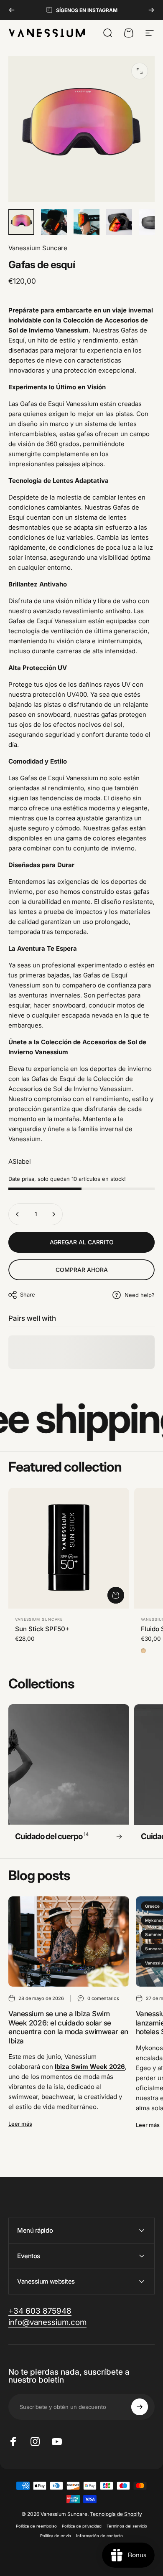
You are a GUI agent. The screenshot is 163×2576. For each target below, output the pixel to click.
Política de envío (56, 2536)
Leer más (20, 2124)
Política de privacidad (82, 2526)
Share (28, 1294)
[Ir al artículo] (21, 222)
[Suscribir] (140, 2407)
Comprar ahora (82, 1270)
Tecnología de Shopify (116, 2514)
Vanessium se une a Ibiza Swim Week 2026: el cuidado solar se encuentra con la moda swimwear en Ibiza (68, 2027)
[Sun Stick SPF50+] (69, 1548)
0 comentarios (103, 1998)
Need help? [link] (140, 1295)
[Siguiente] (151, 10)
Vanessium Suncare (38, 248)
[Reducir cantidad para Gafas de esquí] (18, 1214)
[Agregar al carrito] (116, 1595)
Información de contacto (99, 2536)
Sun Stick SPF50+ (42, 1629)
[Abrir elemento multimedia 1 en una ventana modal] (140, 71)
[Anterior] (12, 10)
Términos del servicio (127, 2526)
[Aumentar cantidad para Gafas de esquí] (53, 1214)
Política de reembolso (36, 2526)
